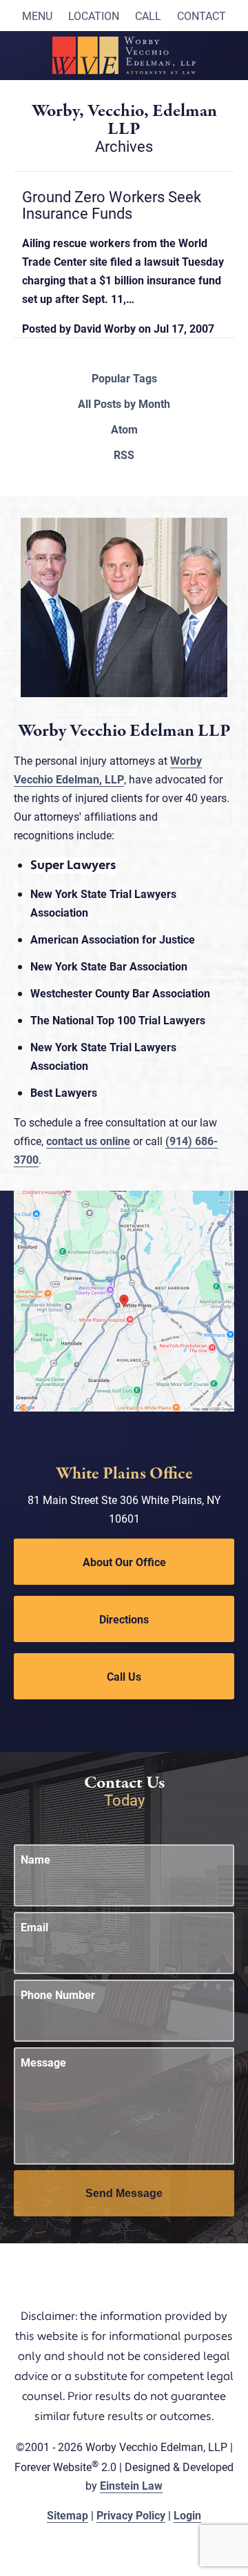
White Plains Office (124, 1474)
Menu (37, 16)
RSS (124, 455)
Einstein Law (131, 2485)
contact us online (88, 1141)
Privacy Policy (131, 2515)
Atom (124, 429)
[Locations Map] (124, 1299)
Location (94, 16)
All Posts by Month (124, 404)
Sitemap (68, 2515)
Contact (201, 16)
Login (187, 2515)
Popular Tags (124, 378)
